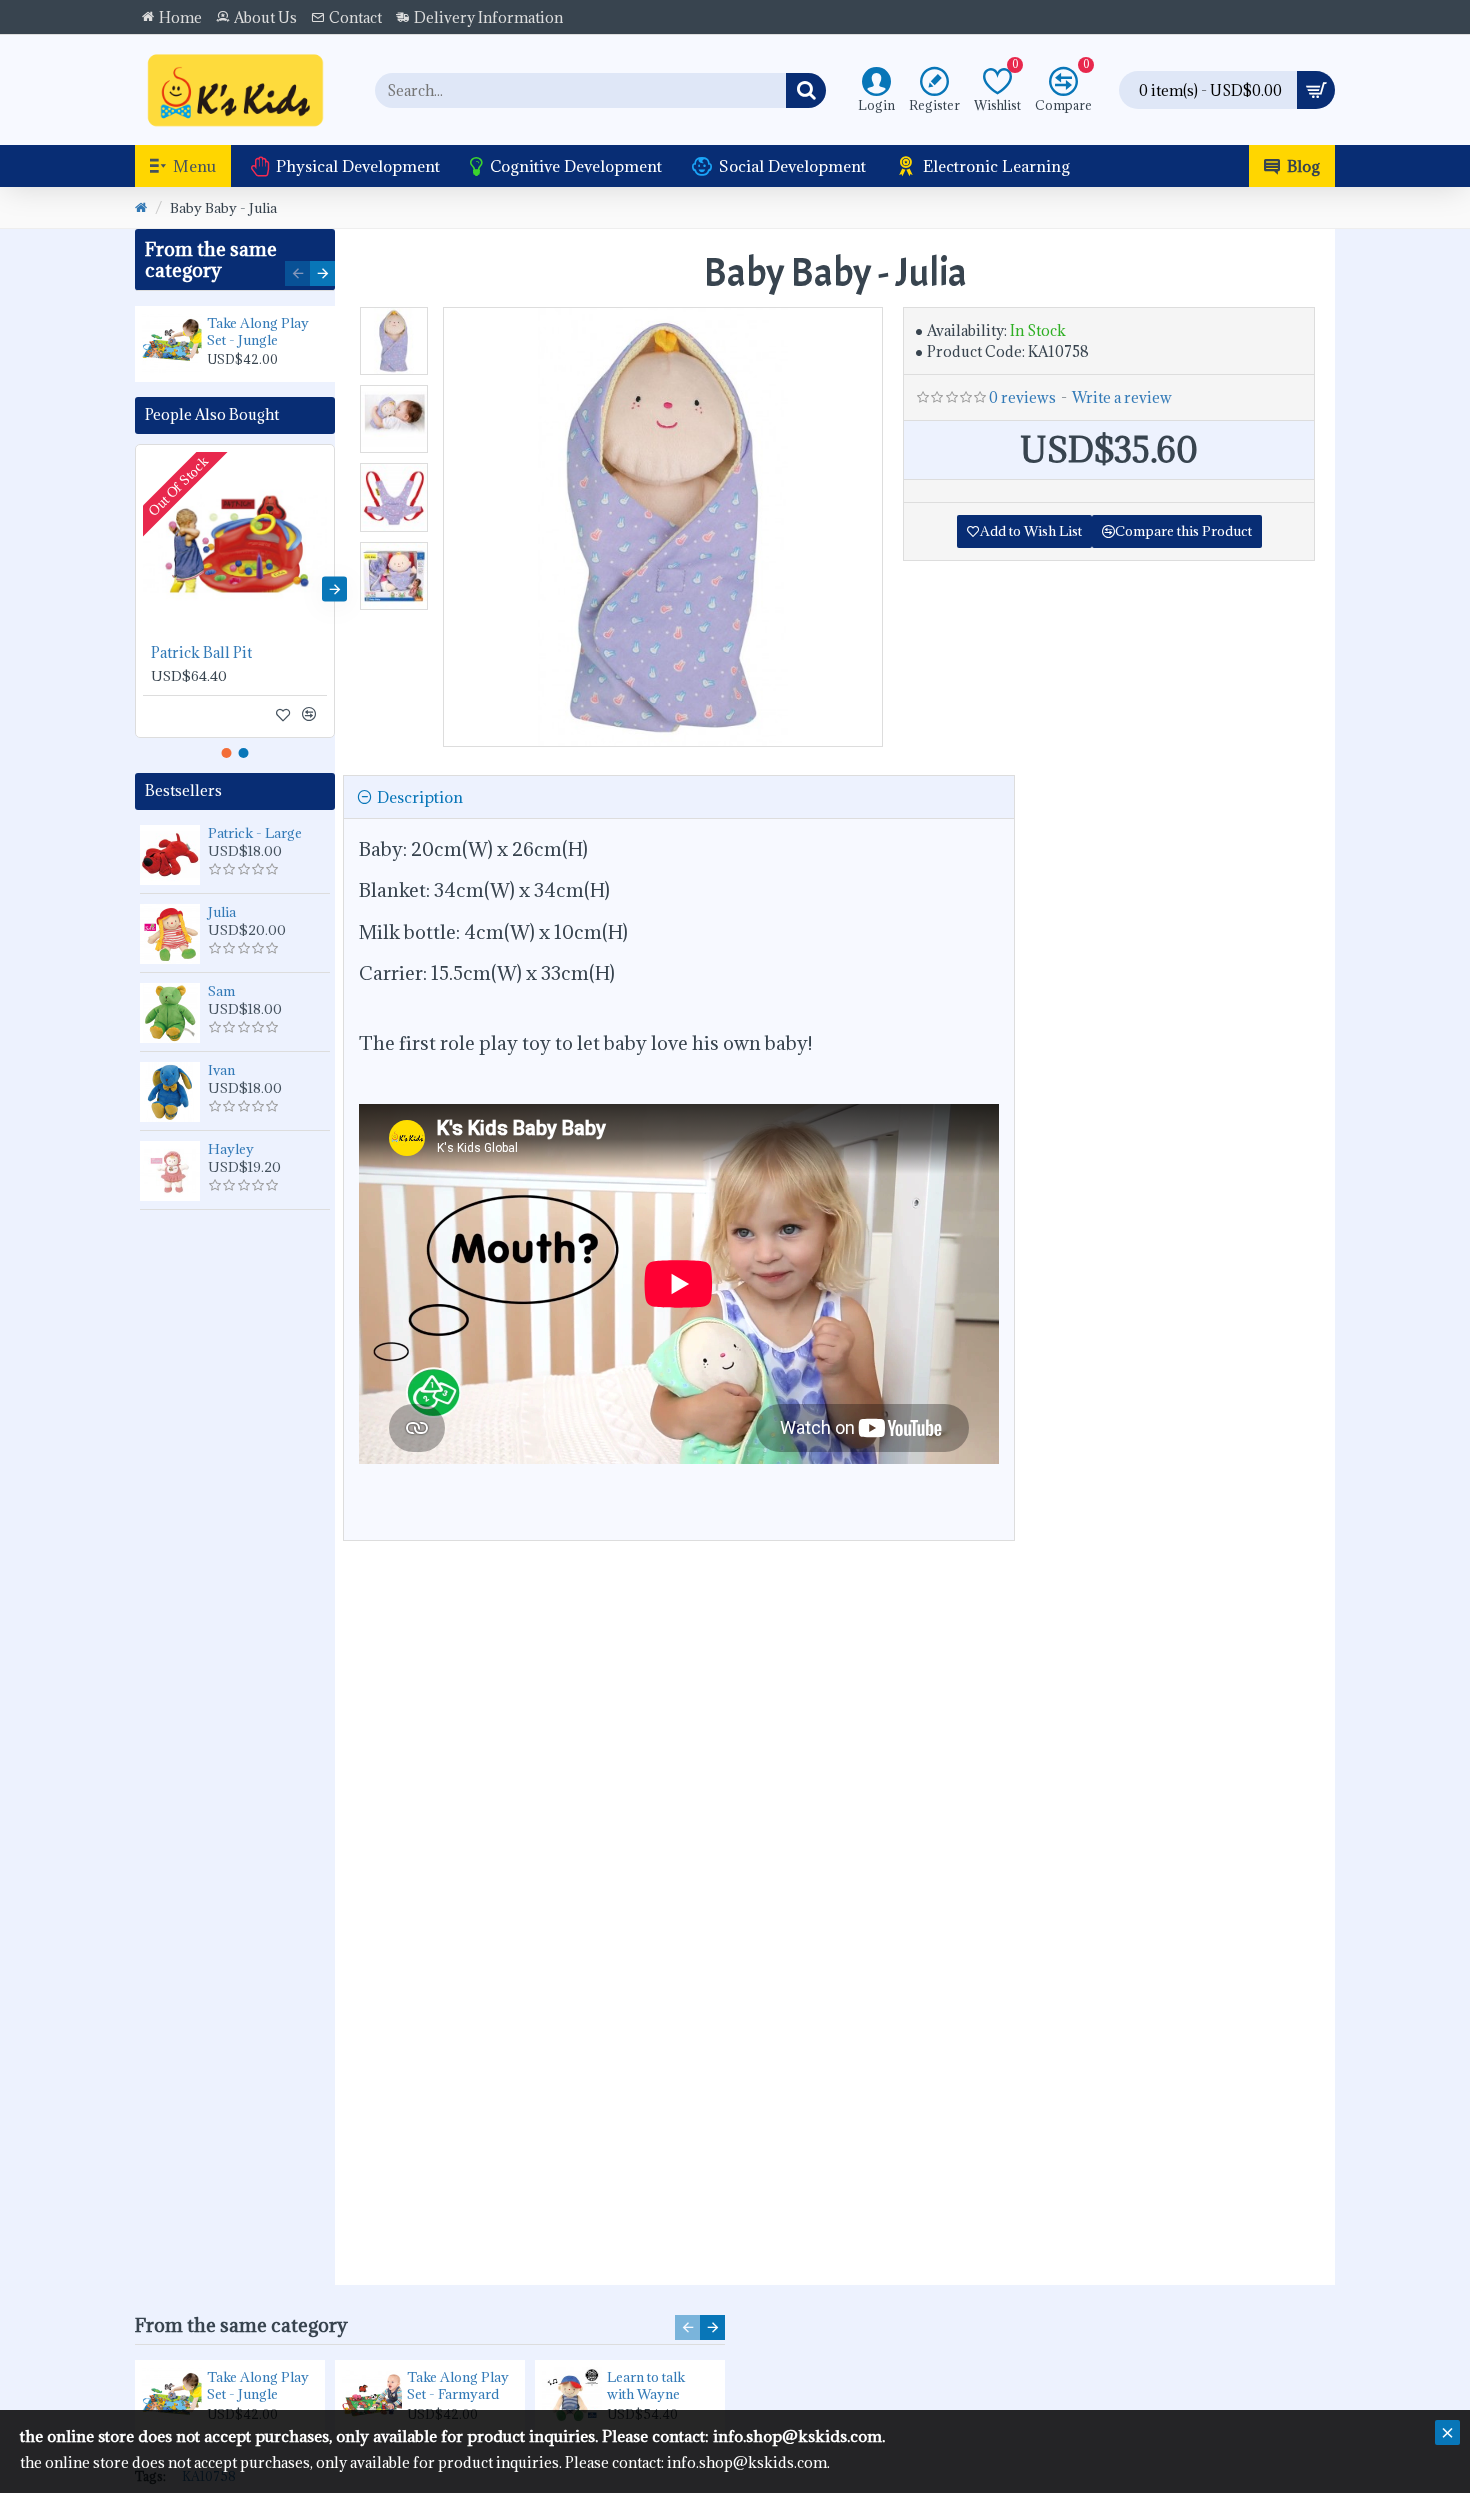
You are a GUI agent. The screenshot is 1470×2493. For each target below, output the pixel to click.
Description (420, 797)
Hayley (231, 1149)
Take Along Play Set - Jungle (258, 332)
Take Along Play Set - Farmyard (458, 2386)
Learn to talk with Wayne (646, 2386)
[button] (297, 273)
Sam (221, 991)
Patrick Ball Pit (201, 653)
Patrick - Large (255, 833)
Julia (222, 912)
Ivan (221, 1070)
